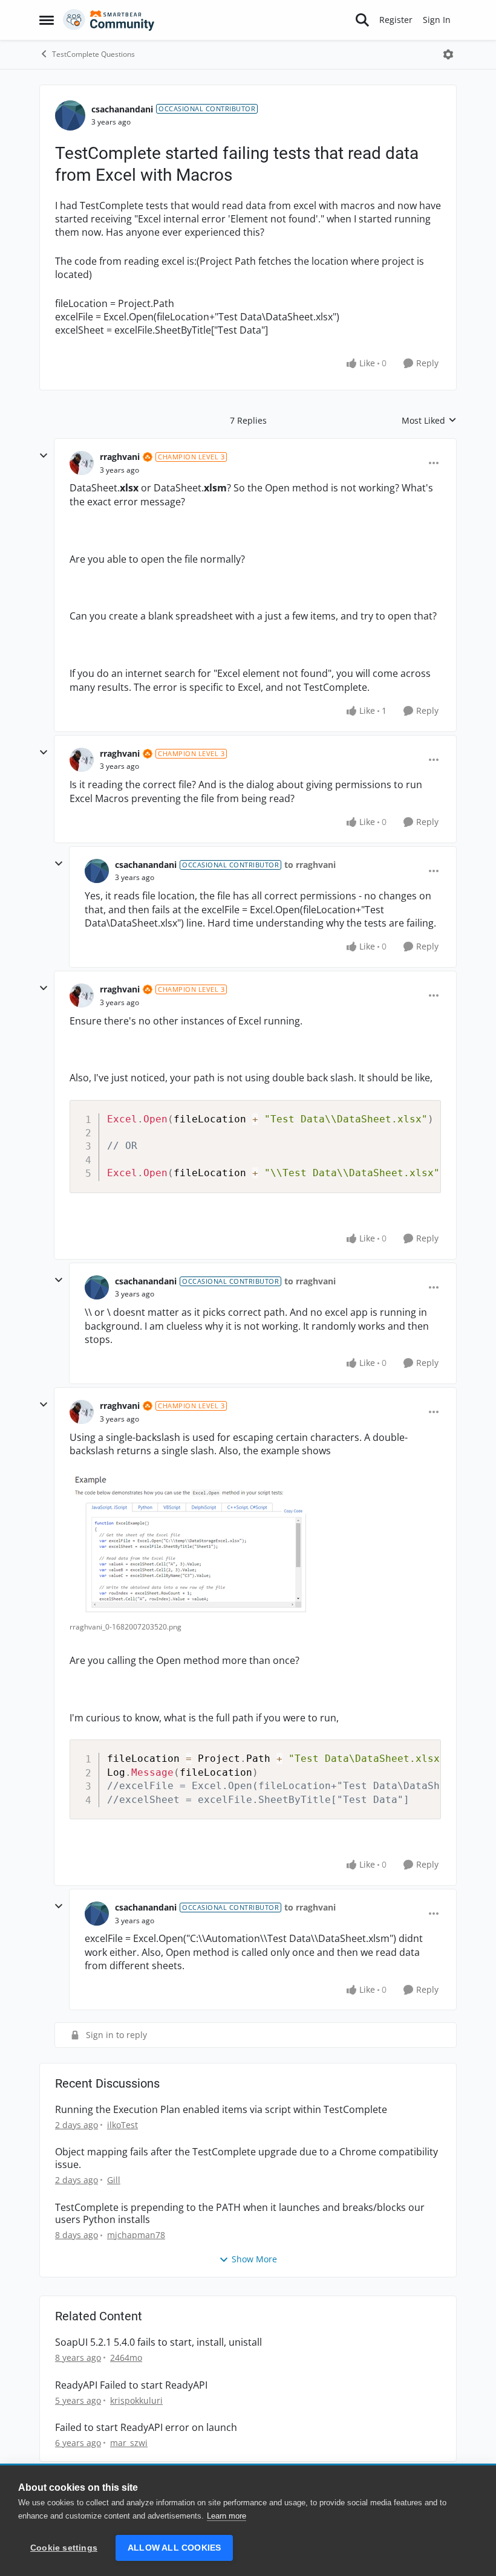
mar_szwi (129, 2443)
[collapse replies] (44, 456)
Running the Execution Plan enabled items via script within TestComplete (221, 2110)
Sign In (437, 20)
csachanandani (122, 109)
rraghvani (120, 457)
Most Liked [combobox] (429, 421)
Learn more (227, 2516)
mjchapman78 (136, 2235)
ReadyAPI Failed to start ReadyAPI (131, 2385)
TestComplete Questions (93, 54)
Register (396, 20)
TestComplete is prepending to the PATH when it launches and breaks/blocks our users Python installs (240, 2214)
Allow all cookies (174, 2548)
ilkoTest (122, 2125)
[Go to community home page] (109, 20)
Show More (254, 2259)
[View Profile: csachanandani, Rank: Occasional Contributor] (70, 115)
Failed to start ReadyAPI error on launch (146, 2428)
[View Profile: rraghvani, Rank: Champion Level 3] (82, 463)
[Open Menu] (448, 54)
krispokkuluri (136, 2400)
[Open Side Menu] (47, 20)
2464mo (126, 2358)
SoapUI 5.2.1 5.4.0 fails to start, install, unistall (158, 2342)
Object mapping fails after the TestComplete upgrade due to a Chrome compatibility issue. (246, 2158)
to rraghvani (310, 865)
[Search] (362, 20)
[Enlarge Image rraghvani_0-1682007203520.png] (190, 1544)
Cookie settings (64, 2548)
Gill (114, 2180)
